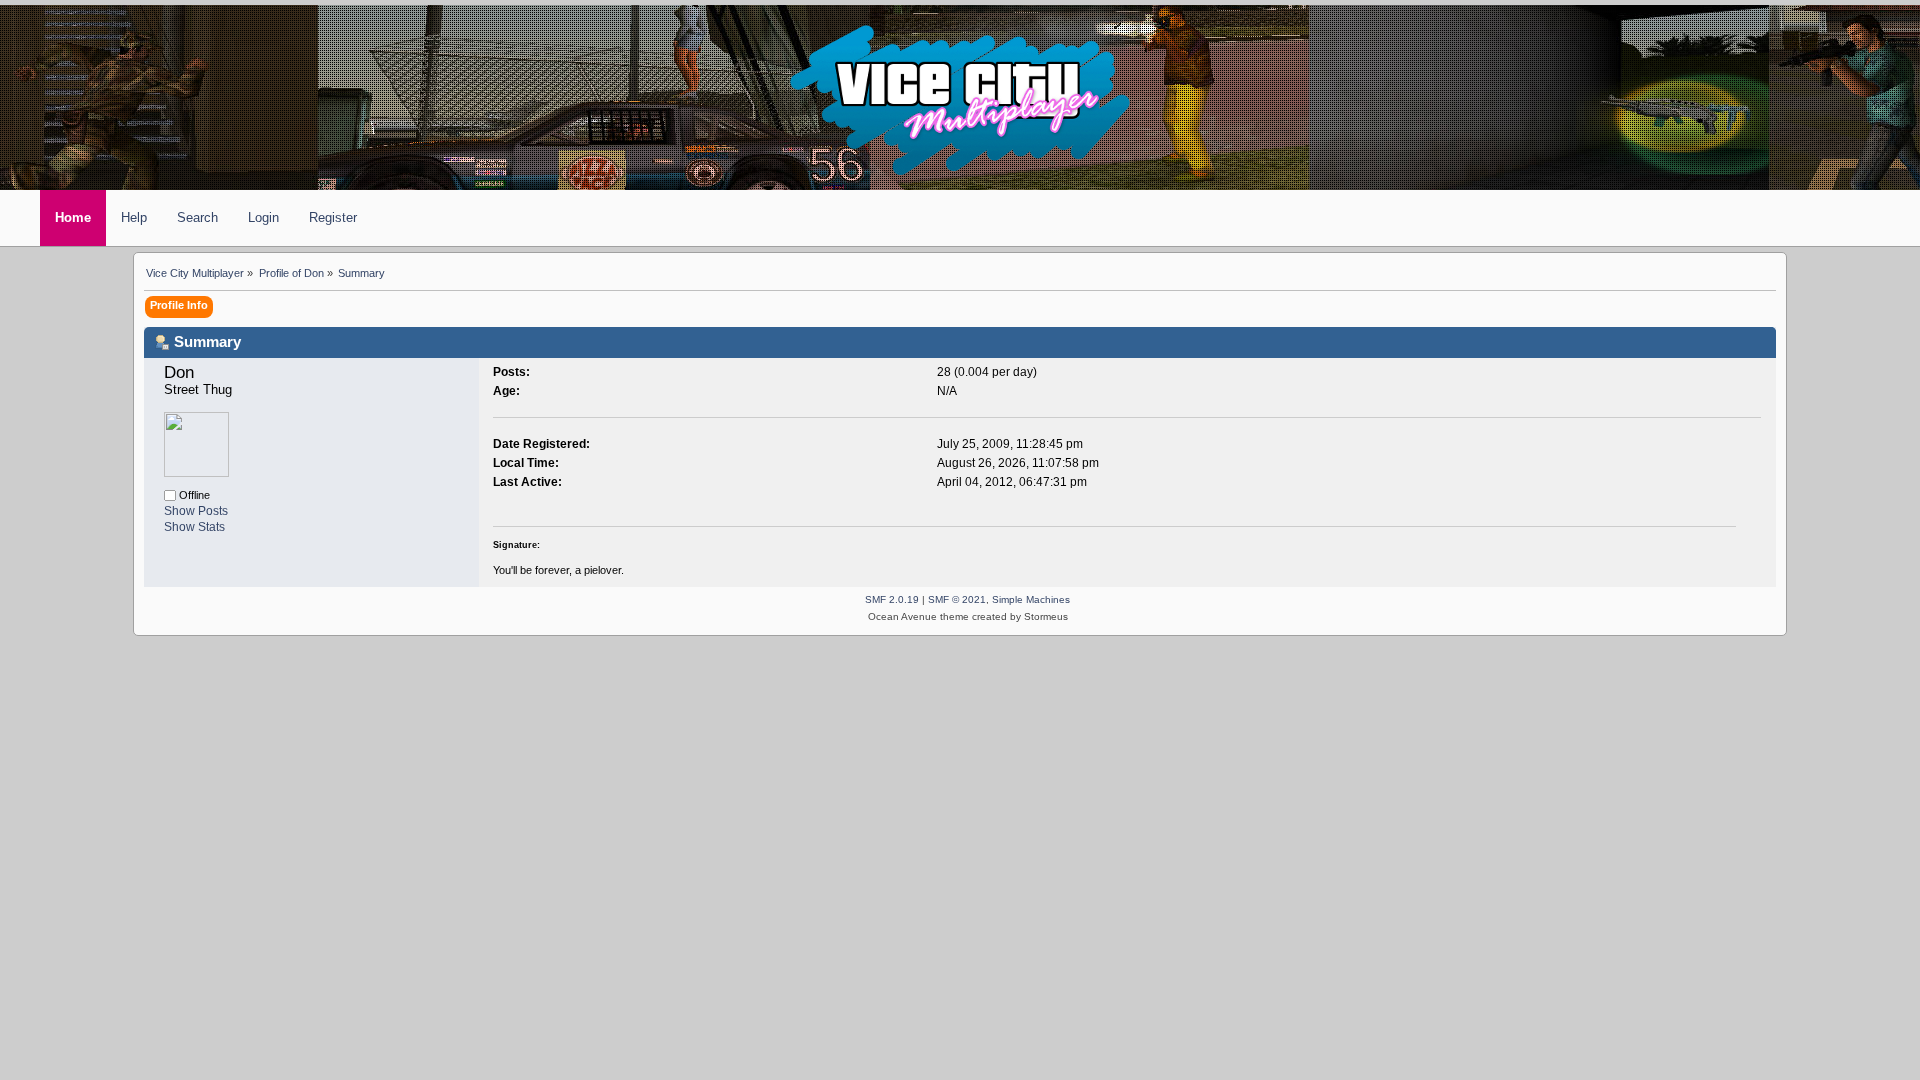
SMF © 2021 (957, 599)
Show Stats (194, 527)
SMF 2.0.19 (892, 599)
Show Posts (196, 511)
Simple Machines (1031, 599)
